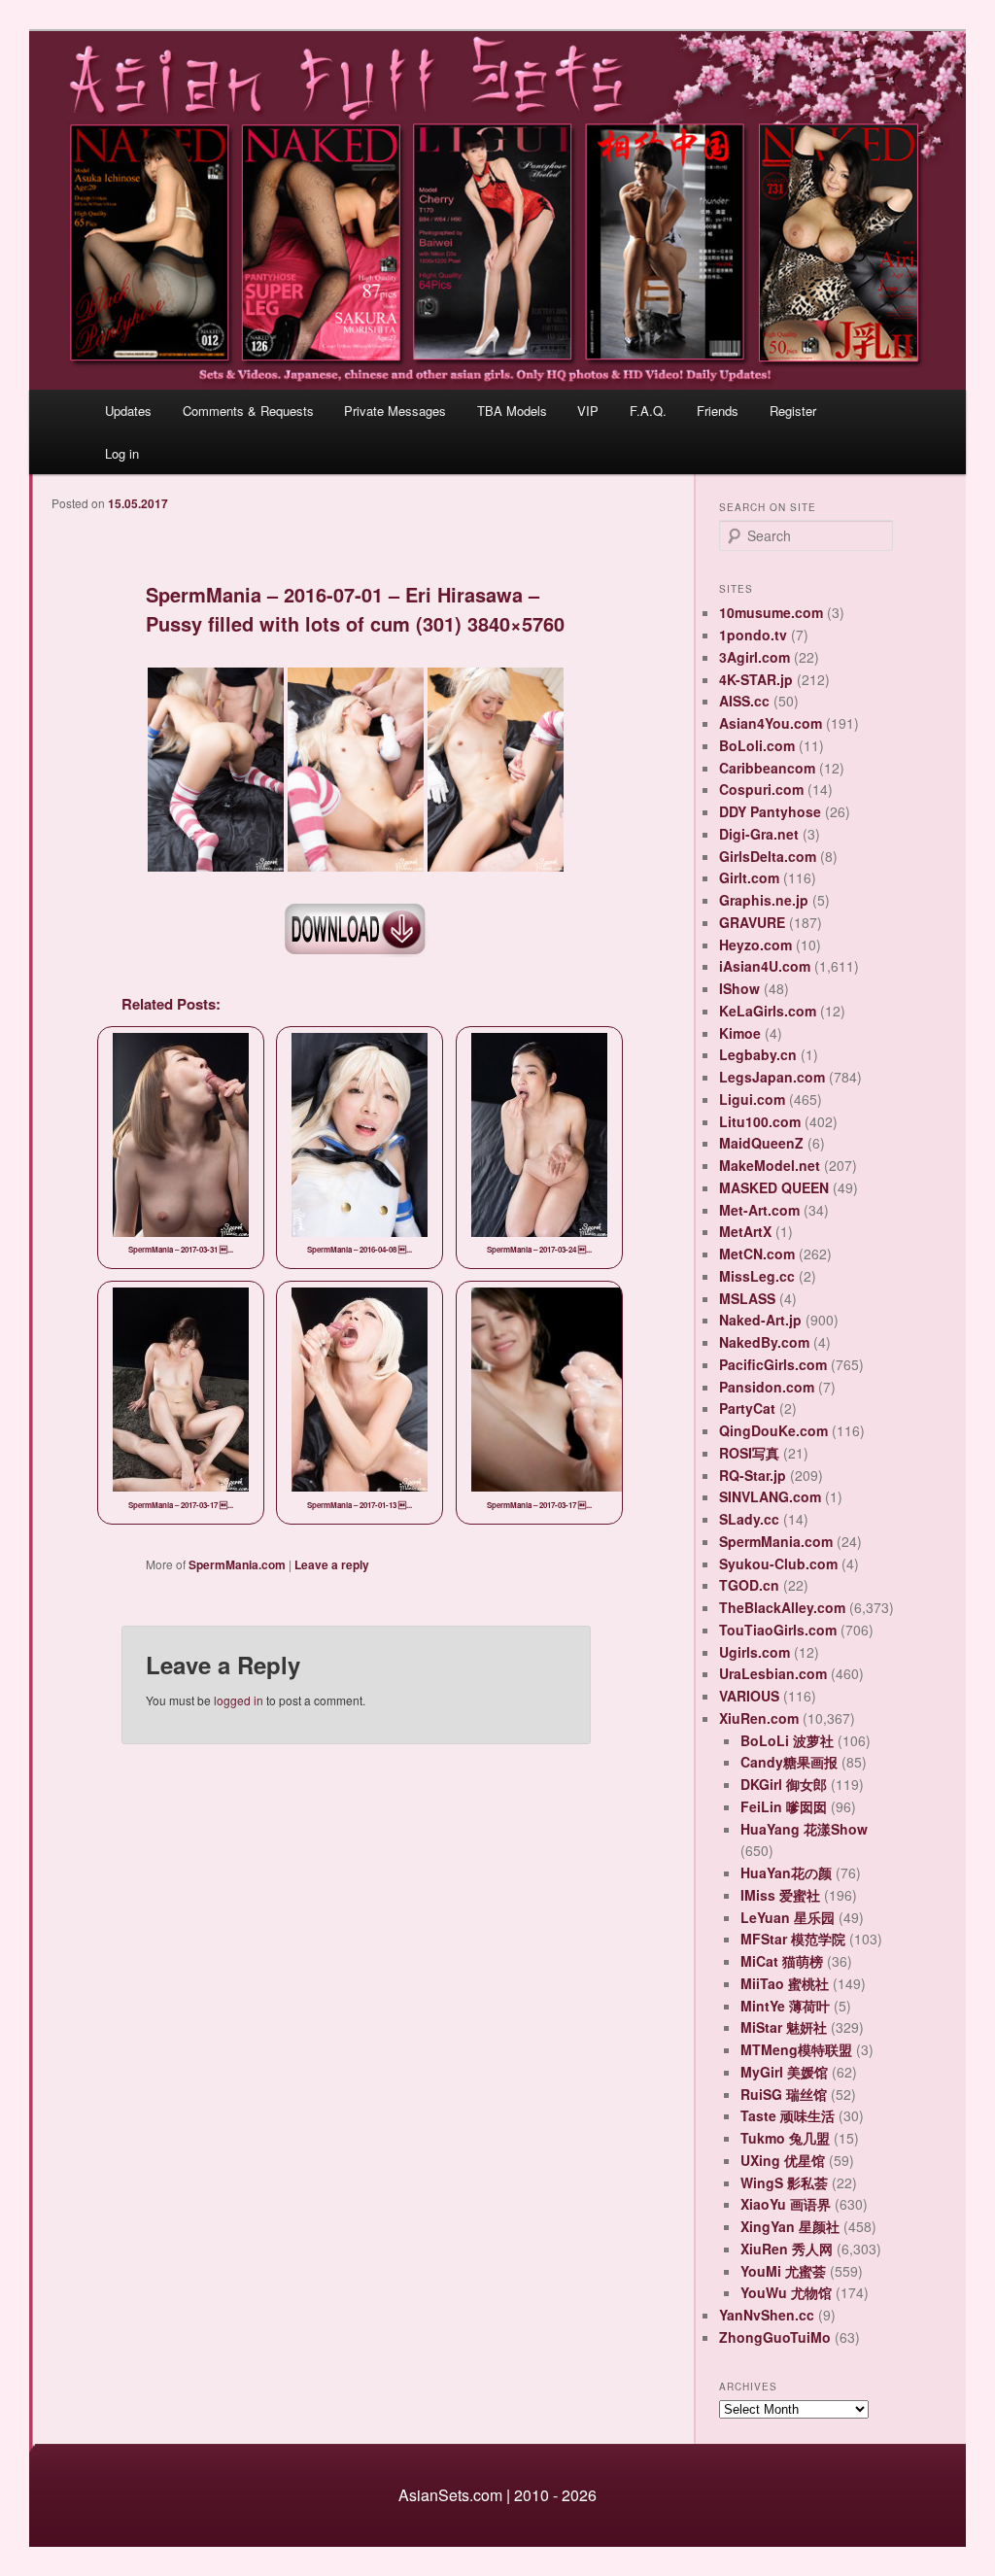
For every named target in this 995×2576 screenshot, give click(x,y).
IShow (739, 988)
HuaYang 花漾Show (804, 1829)
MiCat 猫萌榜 (782, 1961)
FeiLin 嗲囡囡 (784, 1806)
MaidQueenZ (761, 1143)
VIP (588, 411)
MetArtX (745, 1231)
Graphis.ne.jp (764, 900)
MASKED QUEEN (774, 1187)
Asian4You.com (771, 723)
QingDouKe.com (773, 1430)
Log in (122, 453)
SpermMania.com (237, 1564)
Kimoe (740, 1033)
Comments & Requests (248, 411)
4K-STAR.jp (756, 679)
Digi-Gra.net (759, 834)
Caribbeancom (767, 768)
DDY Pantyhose (770, 811)
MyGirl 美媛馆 (784, 2072)
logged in (239, 1700)
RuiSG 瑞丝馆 (784, 2094)
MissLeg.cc (757, 1276)
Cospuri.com (761, 789)
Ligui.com (752, 1099)
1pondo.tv (753, 635)
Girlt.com (749, 877)
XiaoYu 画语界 (786, 2204)
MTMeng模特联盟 (796, 2049)
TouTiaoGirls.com (778, 1630)
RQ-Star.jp (753, 1475)
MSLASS (747, 1298)
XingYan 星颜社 (790, 2226)
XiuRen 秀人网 (787, 2249)
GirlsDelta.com (768, 856)
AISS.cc (744, 701)
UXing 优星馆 (783, 2160)
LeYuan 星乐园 (788, 1917)
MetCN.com (757, 1254)
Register (793, 411)
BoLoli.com (757, 745)
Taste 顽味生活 (788, 2115)
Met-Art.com (759, 1210)
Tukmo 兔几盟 (785, 2138)
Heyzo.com (755, 945)
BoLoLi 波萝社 (787, 1740)
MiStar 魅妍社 (784, 2027)
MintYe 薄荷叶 (785, 2006)
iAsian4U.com (765, 966)
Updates (128, 411)
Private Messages (395, 411)
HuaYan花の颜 (786, 1872)
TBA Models (512, 411)
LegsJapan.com (772, 1077)
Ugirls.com (755, 1652)
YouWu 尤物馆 (786, 2292)
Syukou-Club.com (778, 1563)
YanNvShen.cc (767, 2315)
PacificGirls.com (773, 1364)
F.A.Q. (648, 411)
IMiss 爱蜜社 (780, 1895)
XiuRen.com (759, 1718)
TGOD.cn (749, 1585)
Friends (718, 411)
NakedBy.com (764, 1342)
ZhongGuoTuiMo (775, 2337)
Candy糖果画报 (789, 1762)
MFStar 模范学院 (793, 1939)
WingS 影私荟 (784, 2182)
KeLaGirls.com (768, 1011)
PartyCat (747, 1408)
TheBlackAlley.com (782, 1607)
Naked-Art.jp (760, 1320)
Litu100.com (760, 1121)
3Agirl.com (755, 657)
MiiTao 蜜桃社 (785, 1983)
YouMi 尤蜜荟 (783, 2271)
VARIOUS (749, 1696)
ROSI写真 (749, 1453)
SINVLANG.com (770, 1496)
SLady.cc (749, 1519)
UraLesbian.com (773, 1673)
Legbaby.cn (758, 1054)
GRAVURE (752, 922)
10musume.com (771, 612)
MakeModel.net (770, 1165)
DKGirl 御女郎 (784, 1784)
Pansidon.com (767, 1387)
